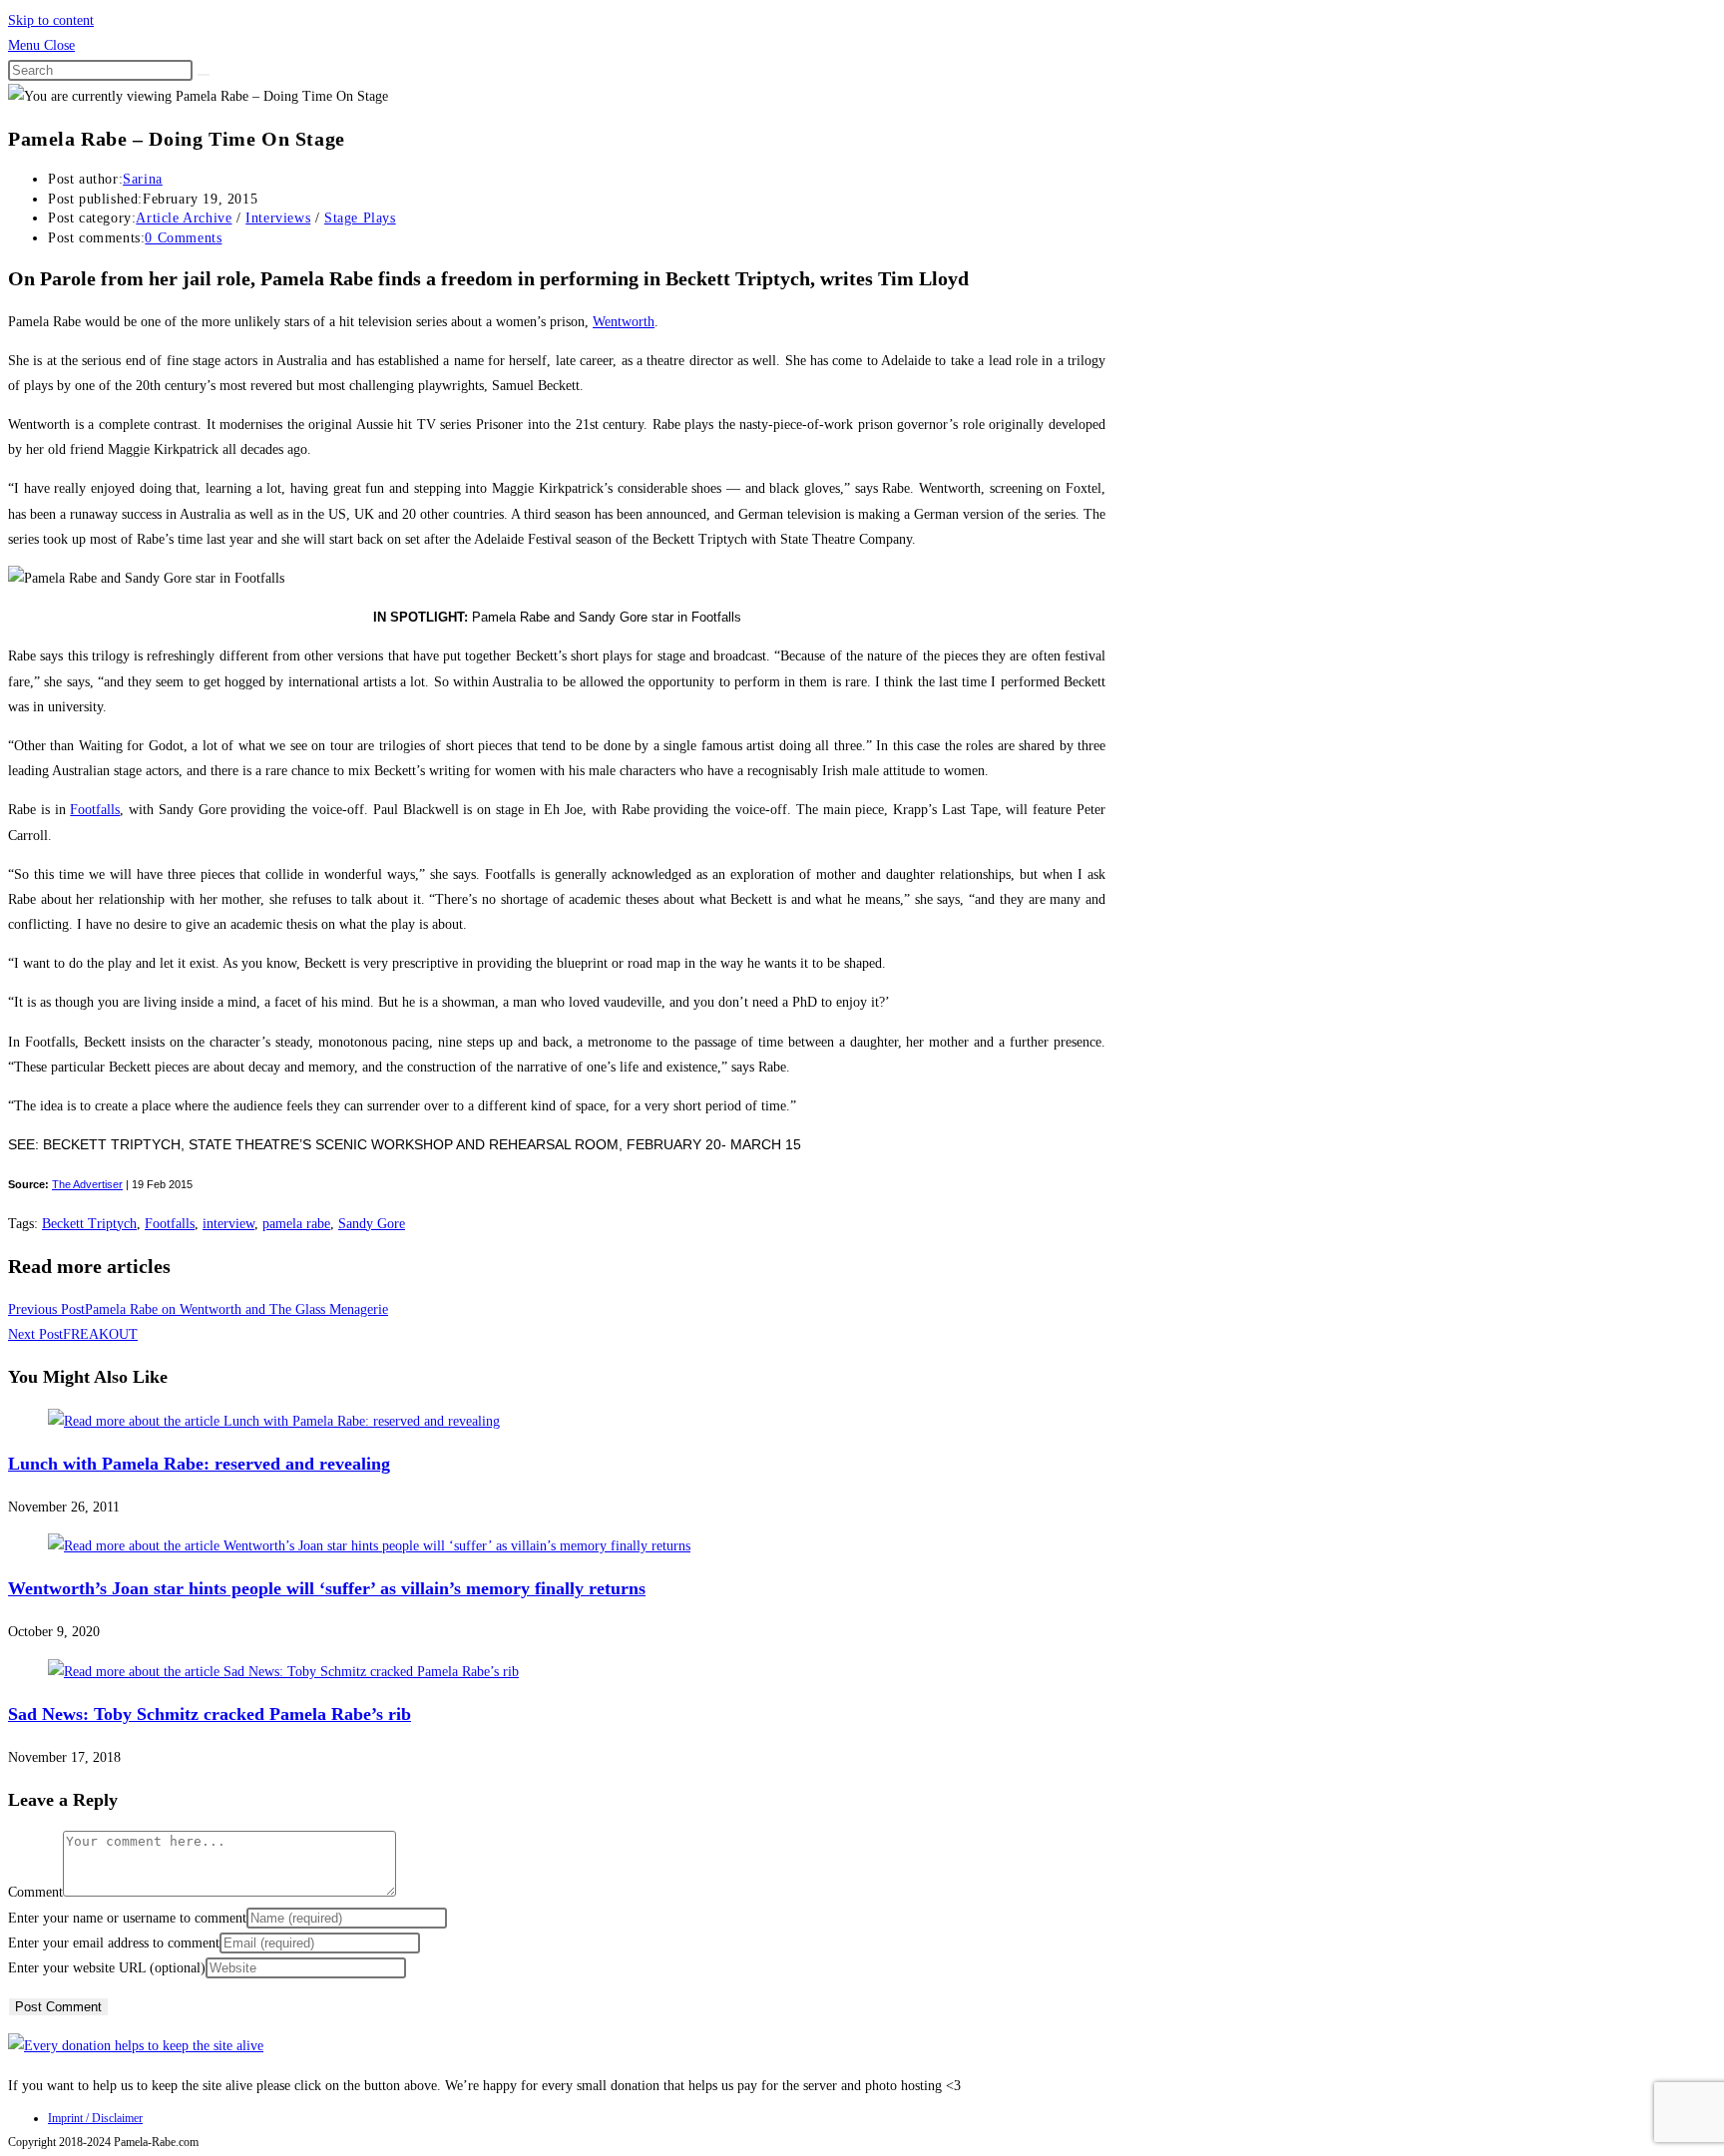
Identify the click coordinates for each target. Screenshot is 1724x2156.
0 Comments (183, 238)
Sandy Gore (372, 1224)
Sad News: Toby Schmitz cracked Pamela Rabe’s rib (210, 1714)
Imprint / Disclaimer (95, 2118)
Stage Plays (360, 218)
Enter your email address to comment (114, 1943)
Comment (35, 1892)
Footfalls (95, 810)
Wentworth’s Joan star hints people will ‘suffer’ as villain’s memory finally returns (327, 1588)
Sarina (143, 179)
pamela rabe (296, 1224)
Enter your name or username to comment (127, 1918)
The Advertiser (87, 1184)
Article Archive (184, 218)
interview (228, 1224)
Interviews (278, 218)
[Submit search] (204, 75)
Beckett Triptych (89, 1224)
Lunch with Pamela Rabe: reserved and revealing (199, 1464)
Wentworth (624, 322)
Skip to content (51, 20)
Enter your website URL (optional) (107, 1968)
